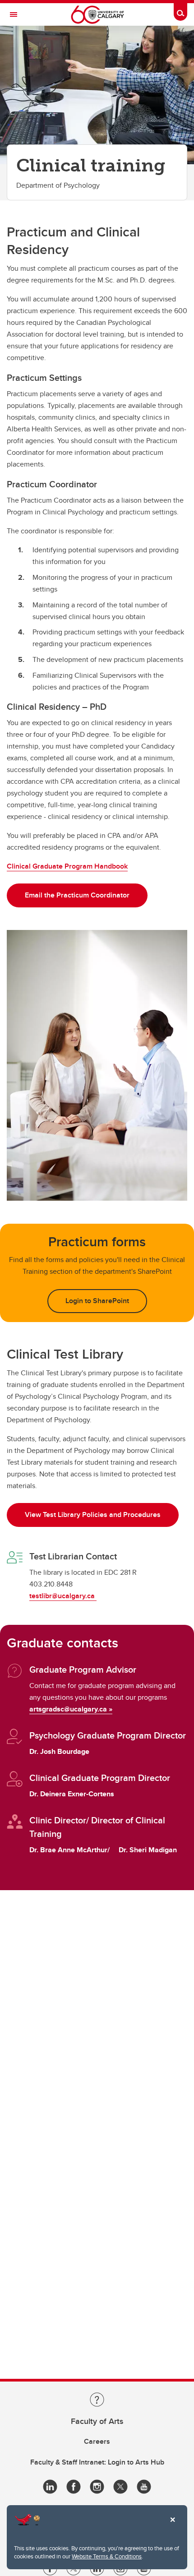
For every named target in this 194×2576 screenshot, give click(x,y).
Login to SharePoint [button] (97, 1301)
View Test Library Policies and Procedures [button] (93, 1515)
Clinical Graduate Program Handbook (67, 866)
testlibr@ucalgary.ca (63, 1596)
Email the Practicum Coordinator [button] (77, 895)
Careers (97, 2441)
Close (172, 2526)
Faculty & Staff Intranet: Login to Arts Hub (97, 2462)
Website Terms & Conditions (107, 2556)
